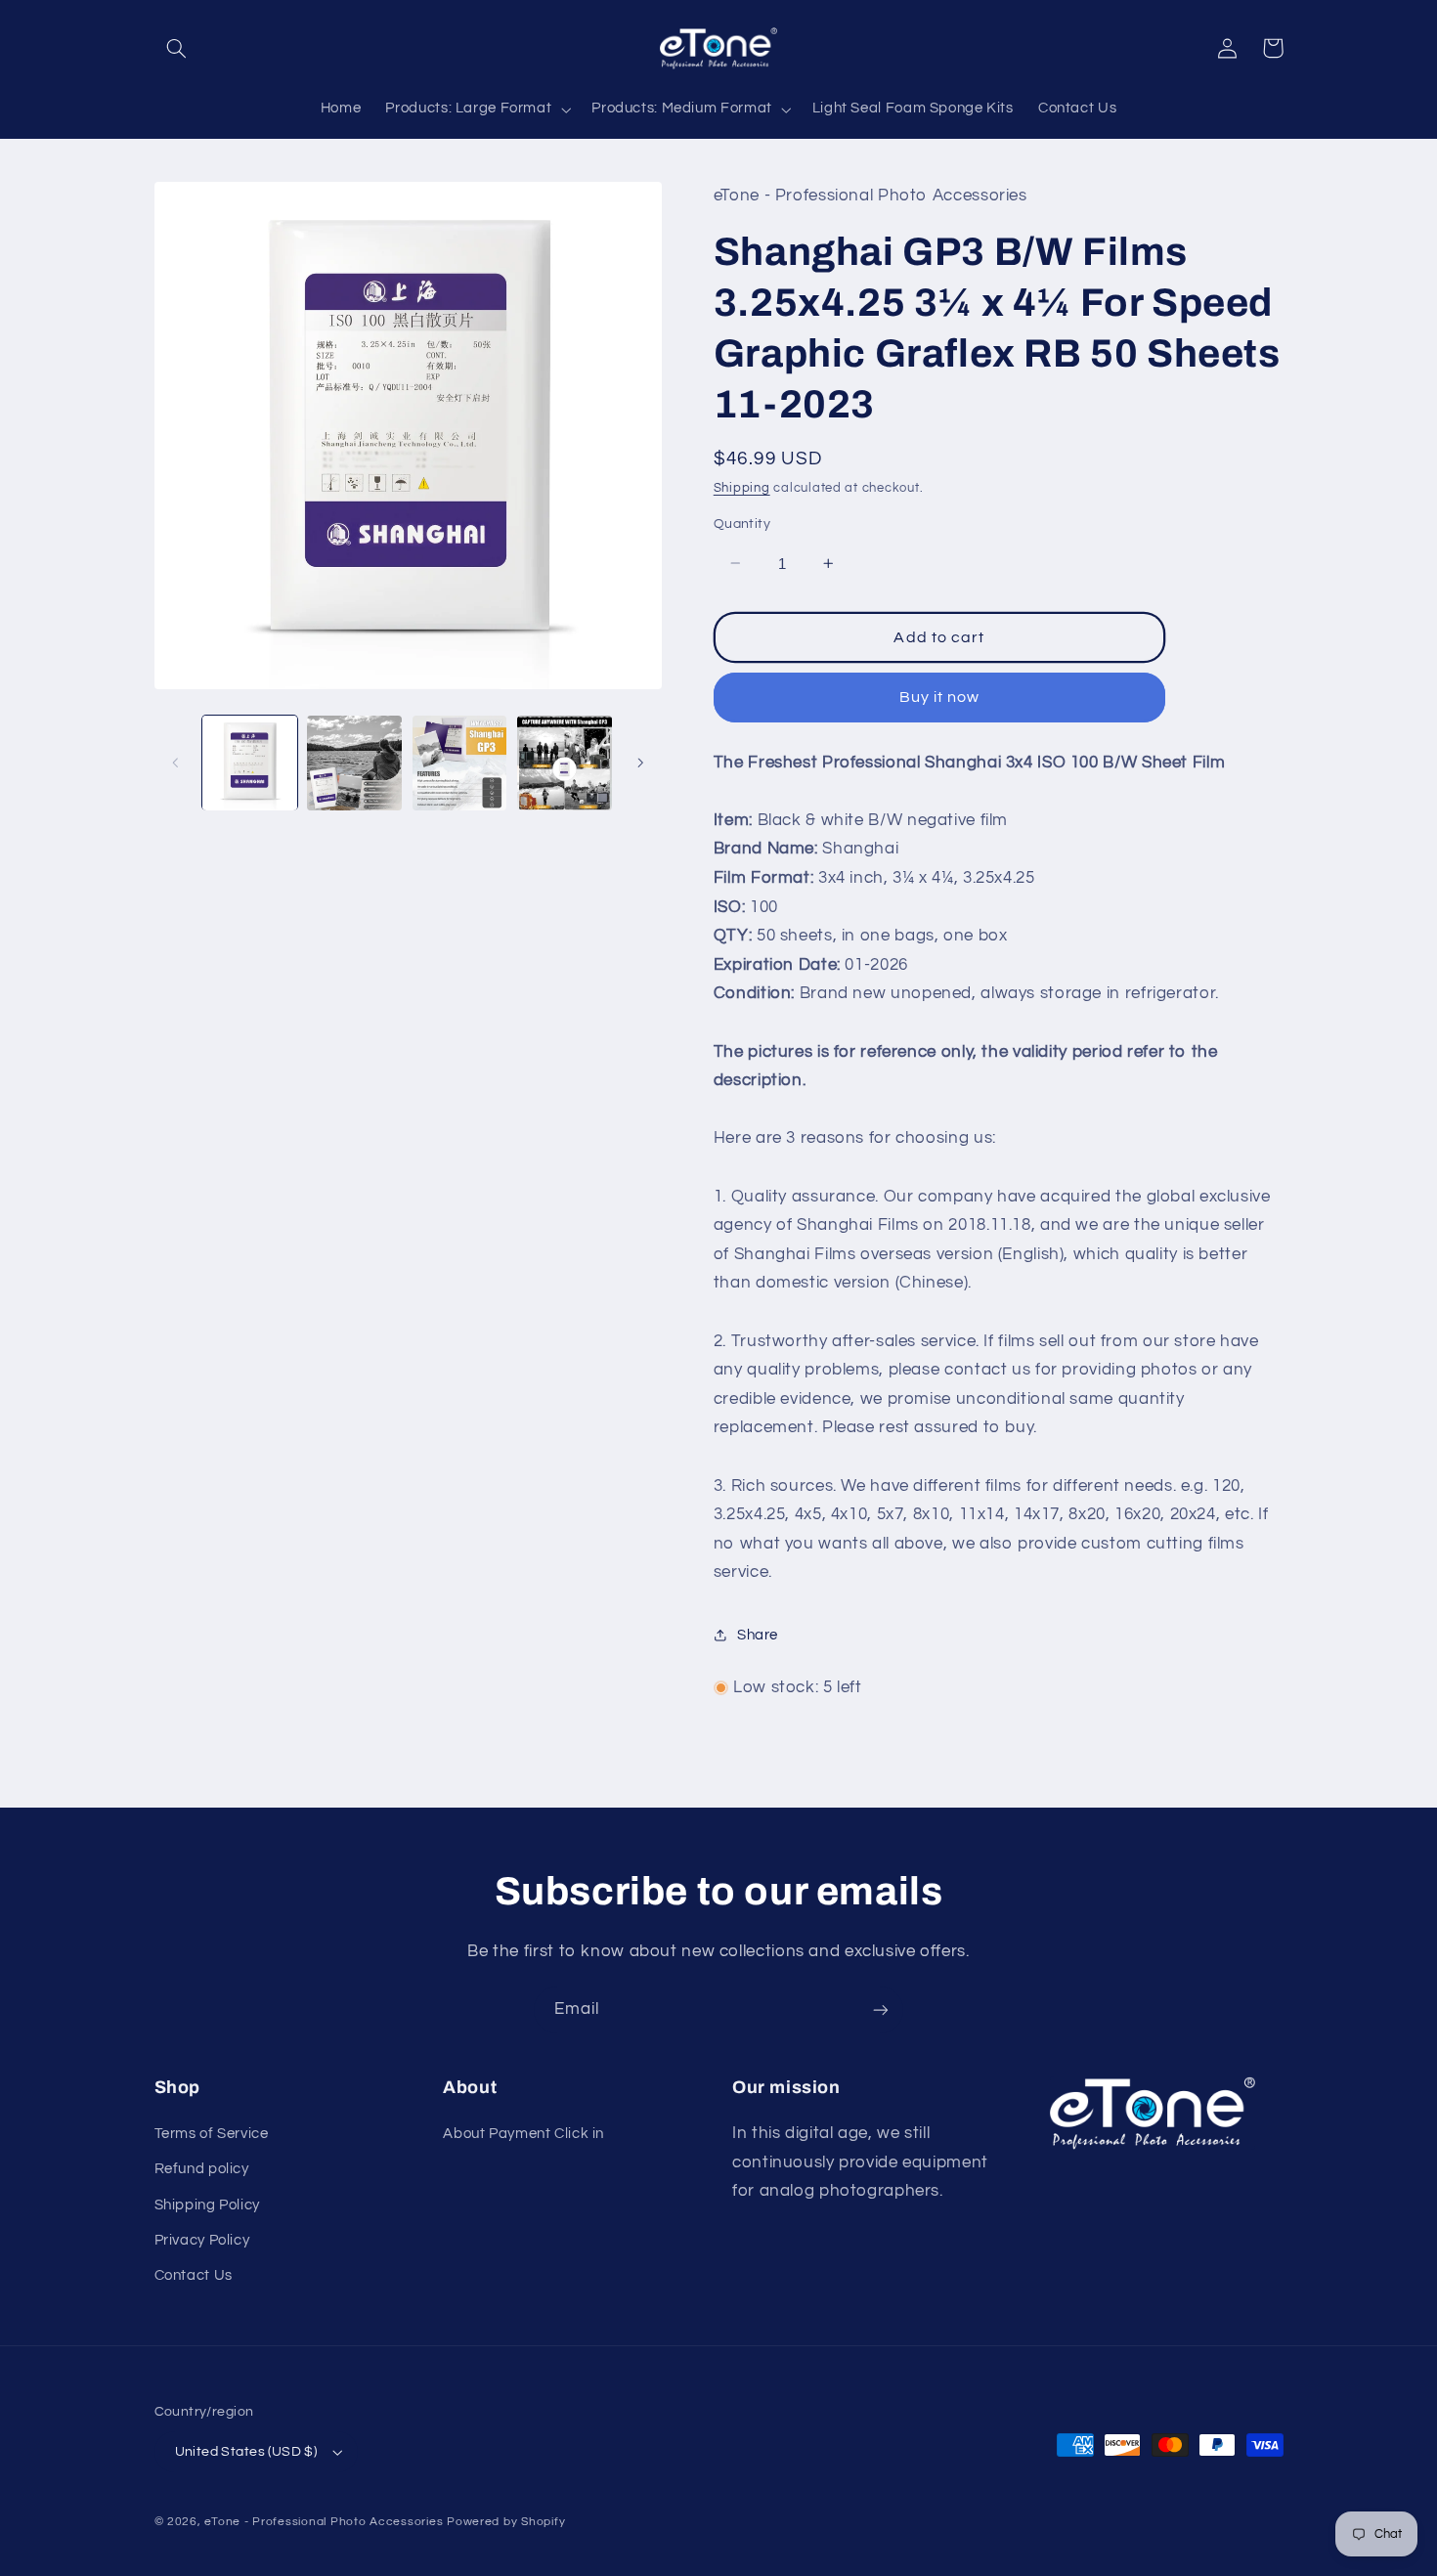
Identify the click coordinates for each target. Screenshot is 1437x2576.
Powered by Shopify (506, 2522)
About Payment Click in (523, 2134)
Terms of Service (212, 2134)
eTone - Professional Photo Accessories (324, 2522)
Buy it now (940, 697)
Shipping (742, 487)
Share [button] (758, 1635)
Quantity (742, 524)
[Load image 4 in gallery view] (565, 763)
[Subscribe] (881, 2009)
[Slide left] (176, 763)
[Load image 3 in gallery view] (460, 763)
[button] (177, 48)
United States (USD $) (246, 2452)
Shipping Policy (207, 2205)
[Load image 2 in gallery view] (354, 763)
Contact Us (194, 2275)
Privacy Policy (202, 2240)
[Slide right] (640, 763)
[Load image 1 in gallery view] (250, 763)
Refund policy (202, 2169)
